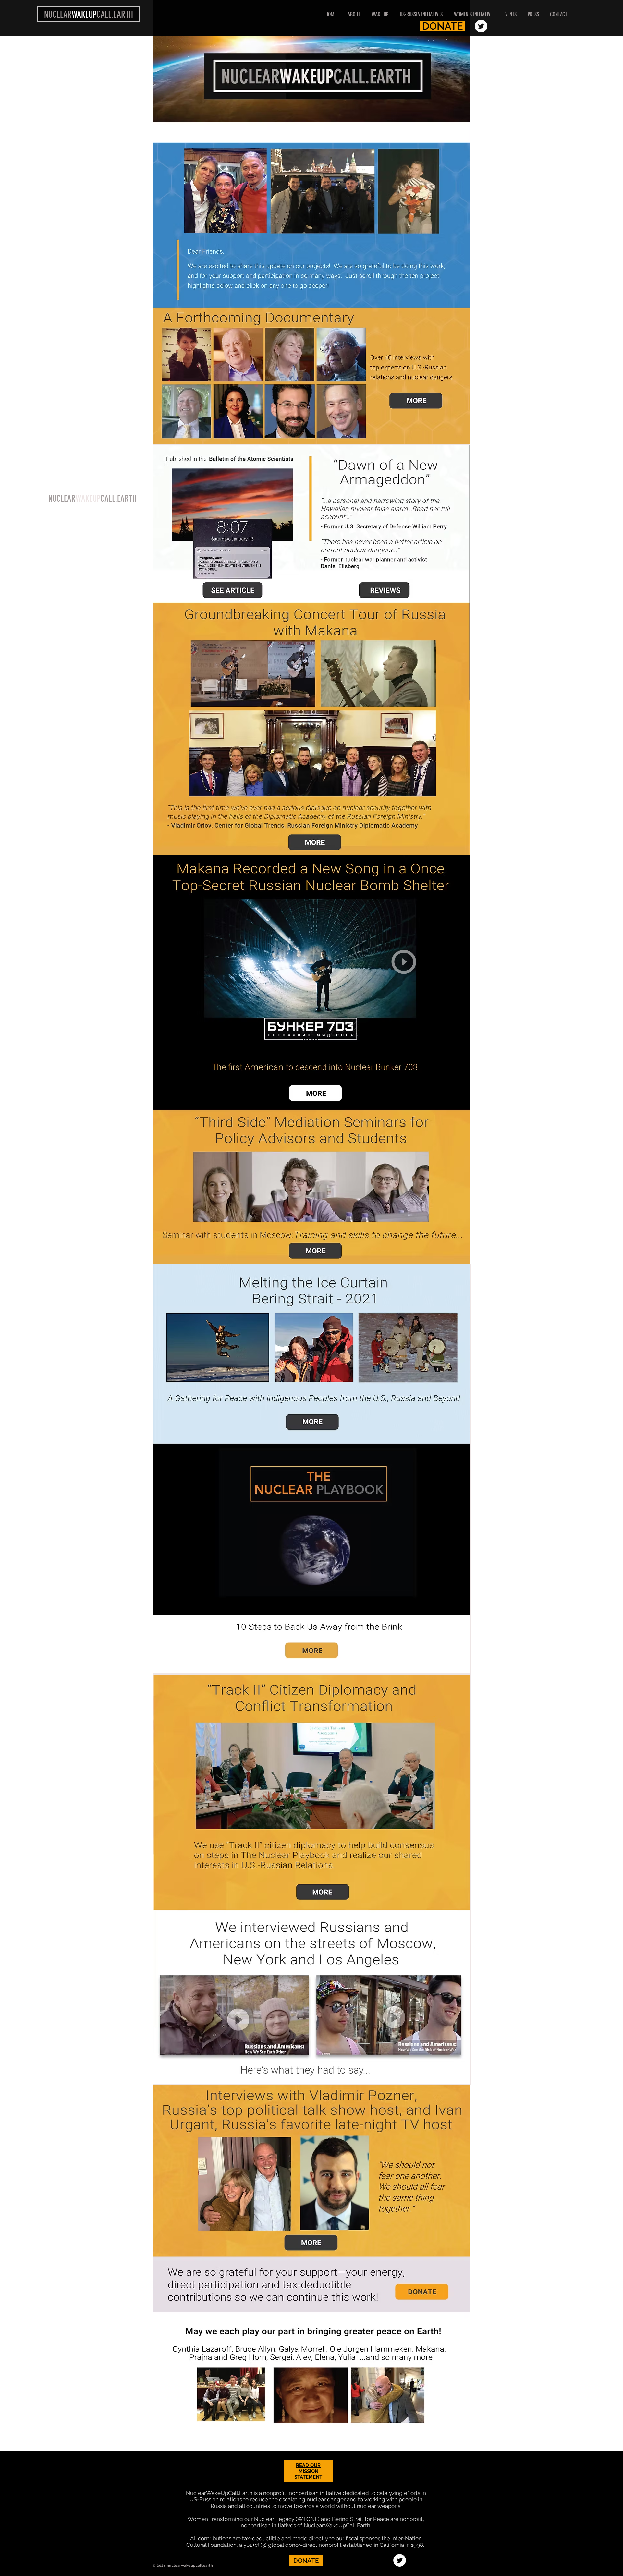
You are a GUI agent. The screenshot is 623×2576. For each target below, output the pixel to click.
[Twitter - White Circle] (481, 26)
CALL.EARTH (118, 499)
